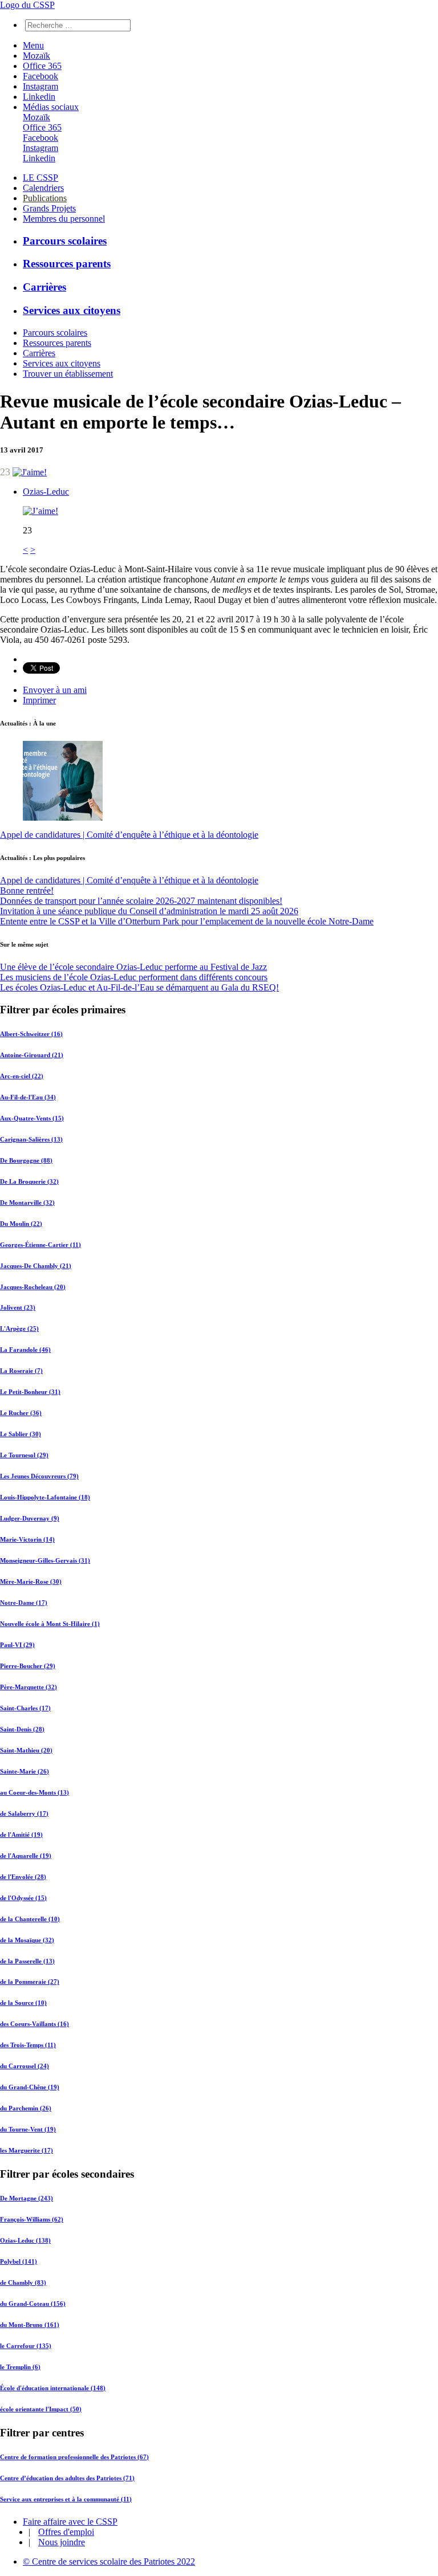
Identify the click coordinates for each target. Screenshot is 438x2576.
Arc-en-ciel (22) (22, 1076)
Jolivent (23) (18, 1307)
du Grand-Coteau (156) (33, 2304)
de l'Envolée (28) (23, 1877)
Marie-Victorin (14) (27, 1539)
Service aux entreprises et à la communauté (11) (66, 2499)
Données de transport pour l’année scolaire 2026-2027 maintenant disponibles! (141, 901)
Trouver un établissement (68, 374)
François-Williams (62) (32, 2219)
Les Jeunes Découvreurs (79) (39, 1476)
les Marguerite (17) (27, 2150)
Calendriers (43, 188)
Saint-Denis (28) (22, 1729)
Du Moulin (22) (21, 1224)
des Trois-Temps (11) (28, 2045)
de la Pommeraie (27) (30, 1982)
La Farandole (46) (25, 1350)
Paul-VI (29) (17, 1645)
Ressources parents (67, 264)
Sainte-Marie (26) (25, 1771)
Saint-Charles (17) (25, 1708)
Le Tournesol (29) (24, 1455)
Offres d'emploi (66, 2532)
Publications (45, 198)
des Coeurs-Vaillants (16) (35, 2024)
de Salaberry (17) (24, 1813)
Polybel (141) (19, 2261)
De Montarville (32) (27, 1203)
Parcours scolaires (65, 241)
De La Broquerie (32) (29, 1181)
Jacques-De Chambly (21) (36, 1266)
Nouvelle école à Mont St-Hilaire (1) (50, 1624)
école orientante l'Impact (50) (41, 2409)
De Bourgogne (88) (26, 1160)
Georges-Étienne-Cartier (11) (40, 1245)
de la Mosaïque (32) (27, 1940)
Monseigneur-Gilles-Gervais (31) (45, 1560)
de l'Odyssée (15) (23, 1898)
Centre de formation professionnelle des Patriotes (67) (74, 2457)
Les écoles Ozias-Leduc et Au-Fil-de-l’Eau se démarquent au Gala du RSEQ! (139, 987)
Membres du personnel (64, 219)
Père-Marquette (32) (29, 1687)
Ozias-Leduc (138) (25, 2240)
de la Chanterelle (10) (30, 1919)
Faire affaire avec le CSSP (70, 2522)
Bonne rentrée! (27, 890)
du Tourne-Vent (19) (28, 2129)
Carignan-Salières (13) (31, 1139)
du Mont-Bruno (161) (30, 2325)
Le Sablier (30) (21, 1434)
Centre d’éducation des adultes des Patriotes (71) (67, 2478)
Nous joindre (62, 2542)
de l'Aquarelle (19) (26, 1856)
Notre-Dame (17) (24, 1603)
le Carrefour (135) (26, 2346)
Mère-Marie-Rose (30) (31, 1582)
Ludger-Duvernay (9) (30, 1518)
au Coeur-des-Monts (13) (35, 1792)
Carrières (44, 287)
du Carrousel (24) (25, 2066)
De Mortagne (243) (27, 2198)
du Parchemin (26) (26, 2108)
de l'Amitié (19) (21, 1835)
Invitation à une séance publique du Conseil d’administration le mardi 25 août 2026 (149, 911)
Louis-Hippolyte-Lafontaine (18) (45, 1497)
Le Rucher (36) (21, 1413)
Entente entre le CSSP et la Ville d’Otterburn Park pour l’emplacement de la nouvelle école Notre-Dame (187, 921)
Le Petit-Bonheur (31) (30, 1392)
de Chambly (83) (23, 2282)
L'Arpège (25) (19, 1328)
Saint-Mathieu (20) (26, 1750)
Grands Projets (49, 208)
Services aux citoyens (72, 310)
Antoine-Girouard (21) (32, 1055)
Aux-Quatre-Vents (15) (32, 1118)
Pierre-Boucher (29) (28, 1666)
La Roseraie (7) (21, 1371)
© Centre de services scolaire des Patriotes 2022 (109, 2561)
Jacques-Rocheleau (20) (33, 1287)
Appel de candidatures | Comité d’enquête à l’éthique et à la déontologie (129, 835)
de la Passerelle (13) (27, 1961)
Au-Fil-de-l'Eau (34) (28, 1097)
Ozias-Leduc (46, 492)
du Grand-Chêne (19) (30, 2087)
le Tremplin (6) (20, 2367)
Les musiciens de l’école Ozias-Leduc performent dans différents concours (134, 977)
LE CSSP (40, 178)
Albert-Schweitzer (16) (31, 1034)
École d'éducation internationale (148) (53, 2388)
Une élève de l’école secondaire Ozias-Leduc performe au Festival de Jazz (133, 967)
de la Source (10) (23, 2003)
